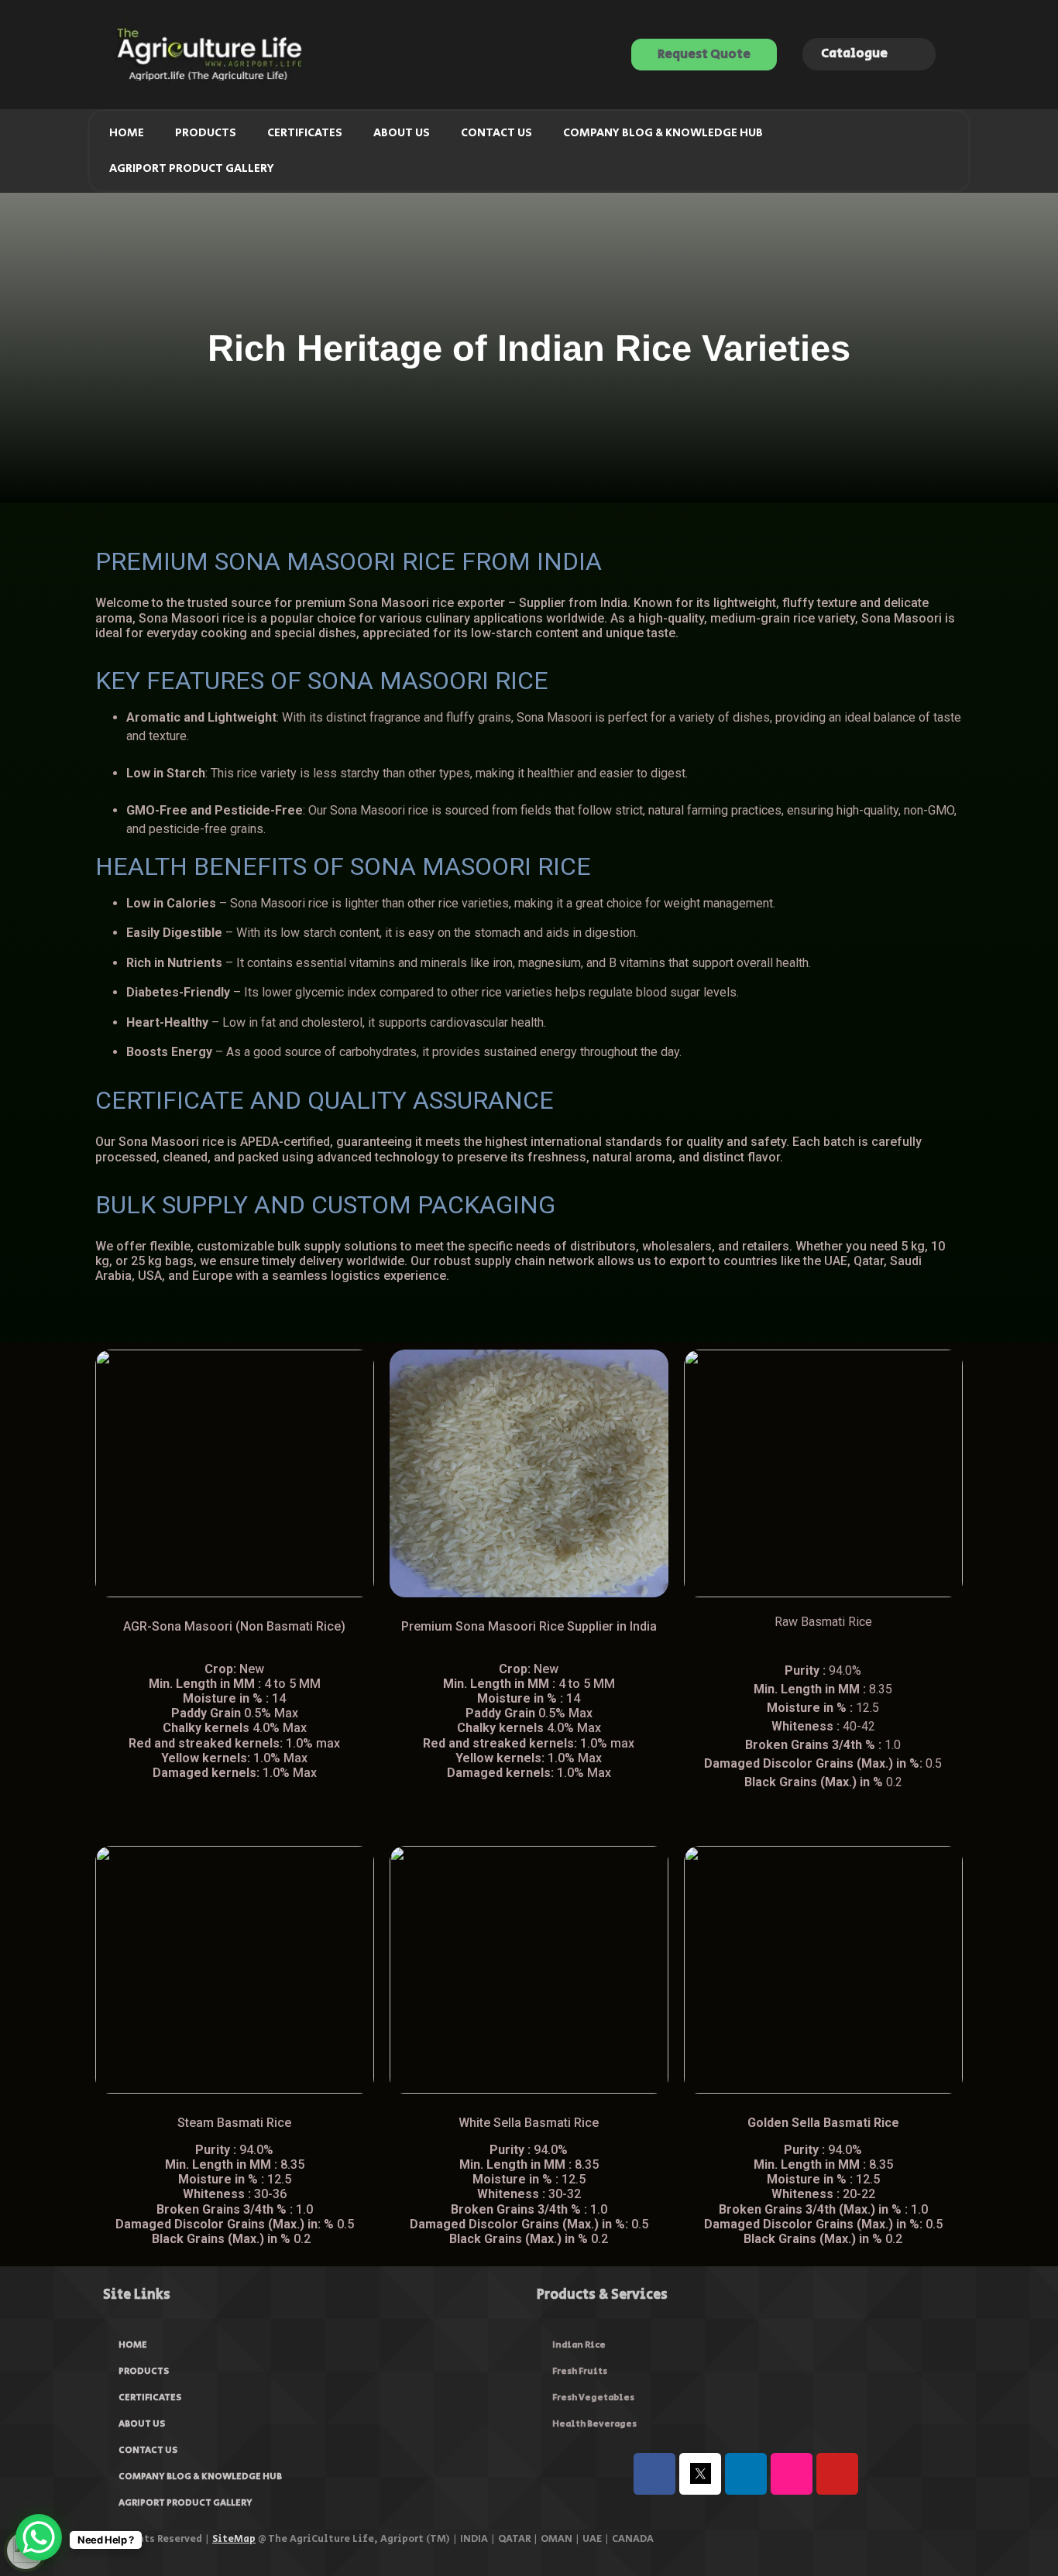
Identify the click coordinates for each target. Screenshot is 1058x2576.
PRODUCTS (206, 133)
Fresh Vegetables (593, 2398)
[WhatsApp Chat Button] (39, 2537)
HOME (127, 133)
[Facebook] (654, 2474)
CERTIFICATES (305, 133)
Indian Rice (579, 2345)
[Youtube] (837, 2474)
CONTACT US (496, 133)
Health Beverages (594, 2424)
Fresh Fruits (580, 2371)
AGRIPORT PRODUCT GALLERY (192, 168)
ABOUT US (402, 133)
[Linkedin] (746, 2474)
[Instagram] (792, 2474)
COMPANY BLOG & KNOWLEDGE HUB (663, 133)
